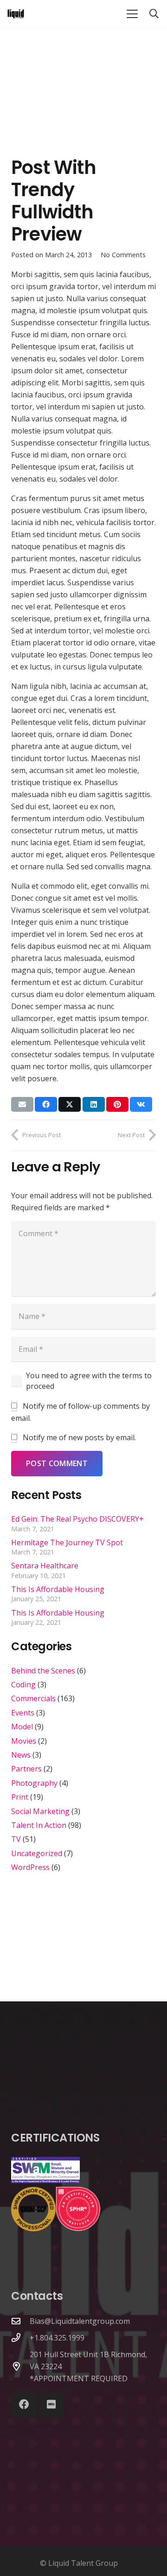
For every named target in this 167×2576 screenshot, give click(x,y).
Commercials (33, 1698)
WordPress (30, 1867)
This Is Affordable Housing (58, 1589)
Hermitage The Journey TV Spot (67, 1542)
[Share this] (46, 1104)
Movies (24, 1741)
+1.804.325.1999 (57, 2338)
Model (22, 1727)
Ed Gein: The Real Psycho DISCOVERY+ (77, 1519)
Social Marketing (40, 1811)
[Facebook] (24, 2405)
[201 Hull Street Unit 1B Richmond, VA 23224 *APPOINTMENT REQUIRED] (20, 2366)
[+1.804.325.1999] (20, 2338)
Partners (26, 1769)
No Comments (123, 255)
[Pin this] (117, 1104)
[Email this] (22, 1104)
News (21, 1755)
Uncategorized (37, 1853)
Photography (34, 1783)
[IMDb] (51, 2405)
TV (16, 1839)
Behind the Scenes (43, 1671)
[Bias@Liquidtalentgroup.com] (20, 2321)
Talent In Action (39, 1825)
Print (20, 1797)
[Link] (16, 14)
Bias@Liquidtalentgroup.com (80, 2321)
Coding (23, 1684)
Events (23, 1713)
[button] (132, 14)
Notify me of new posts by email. (79, 1437)
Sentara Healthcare (45, 1566)
